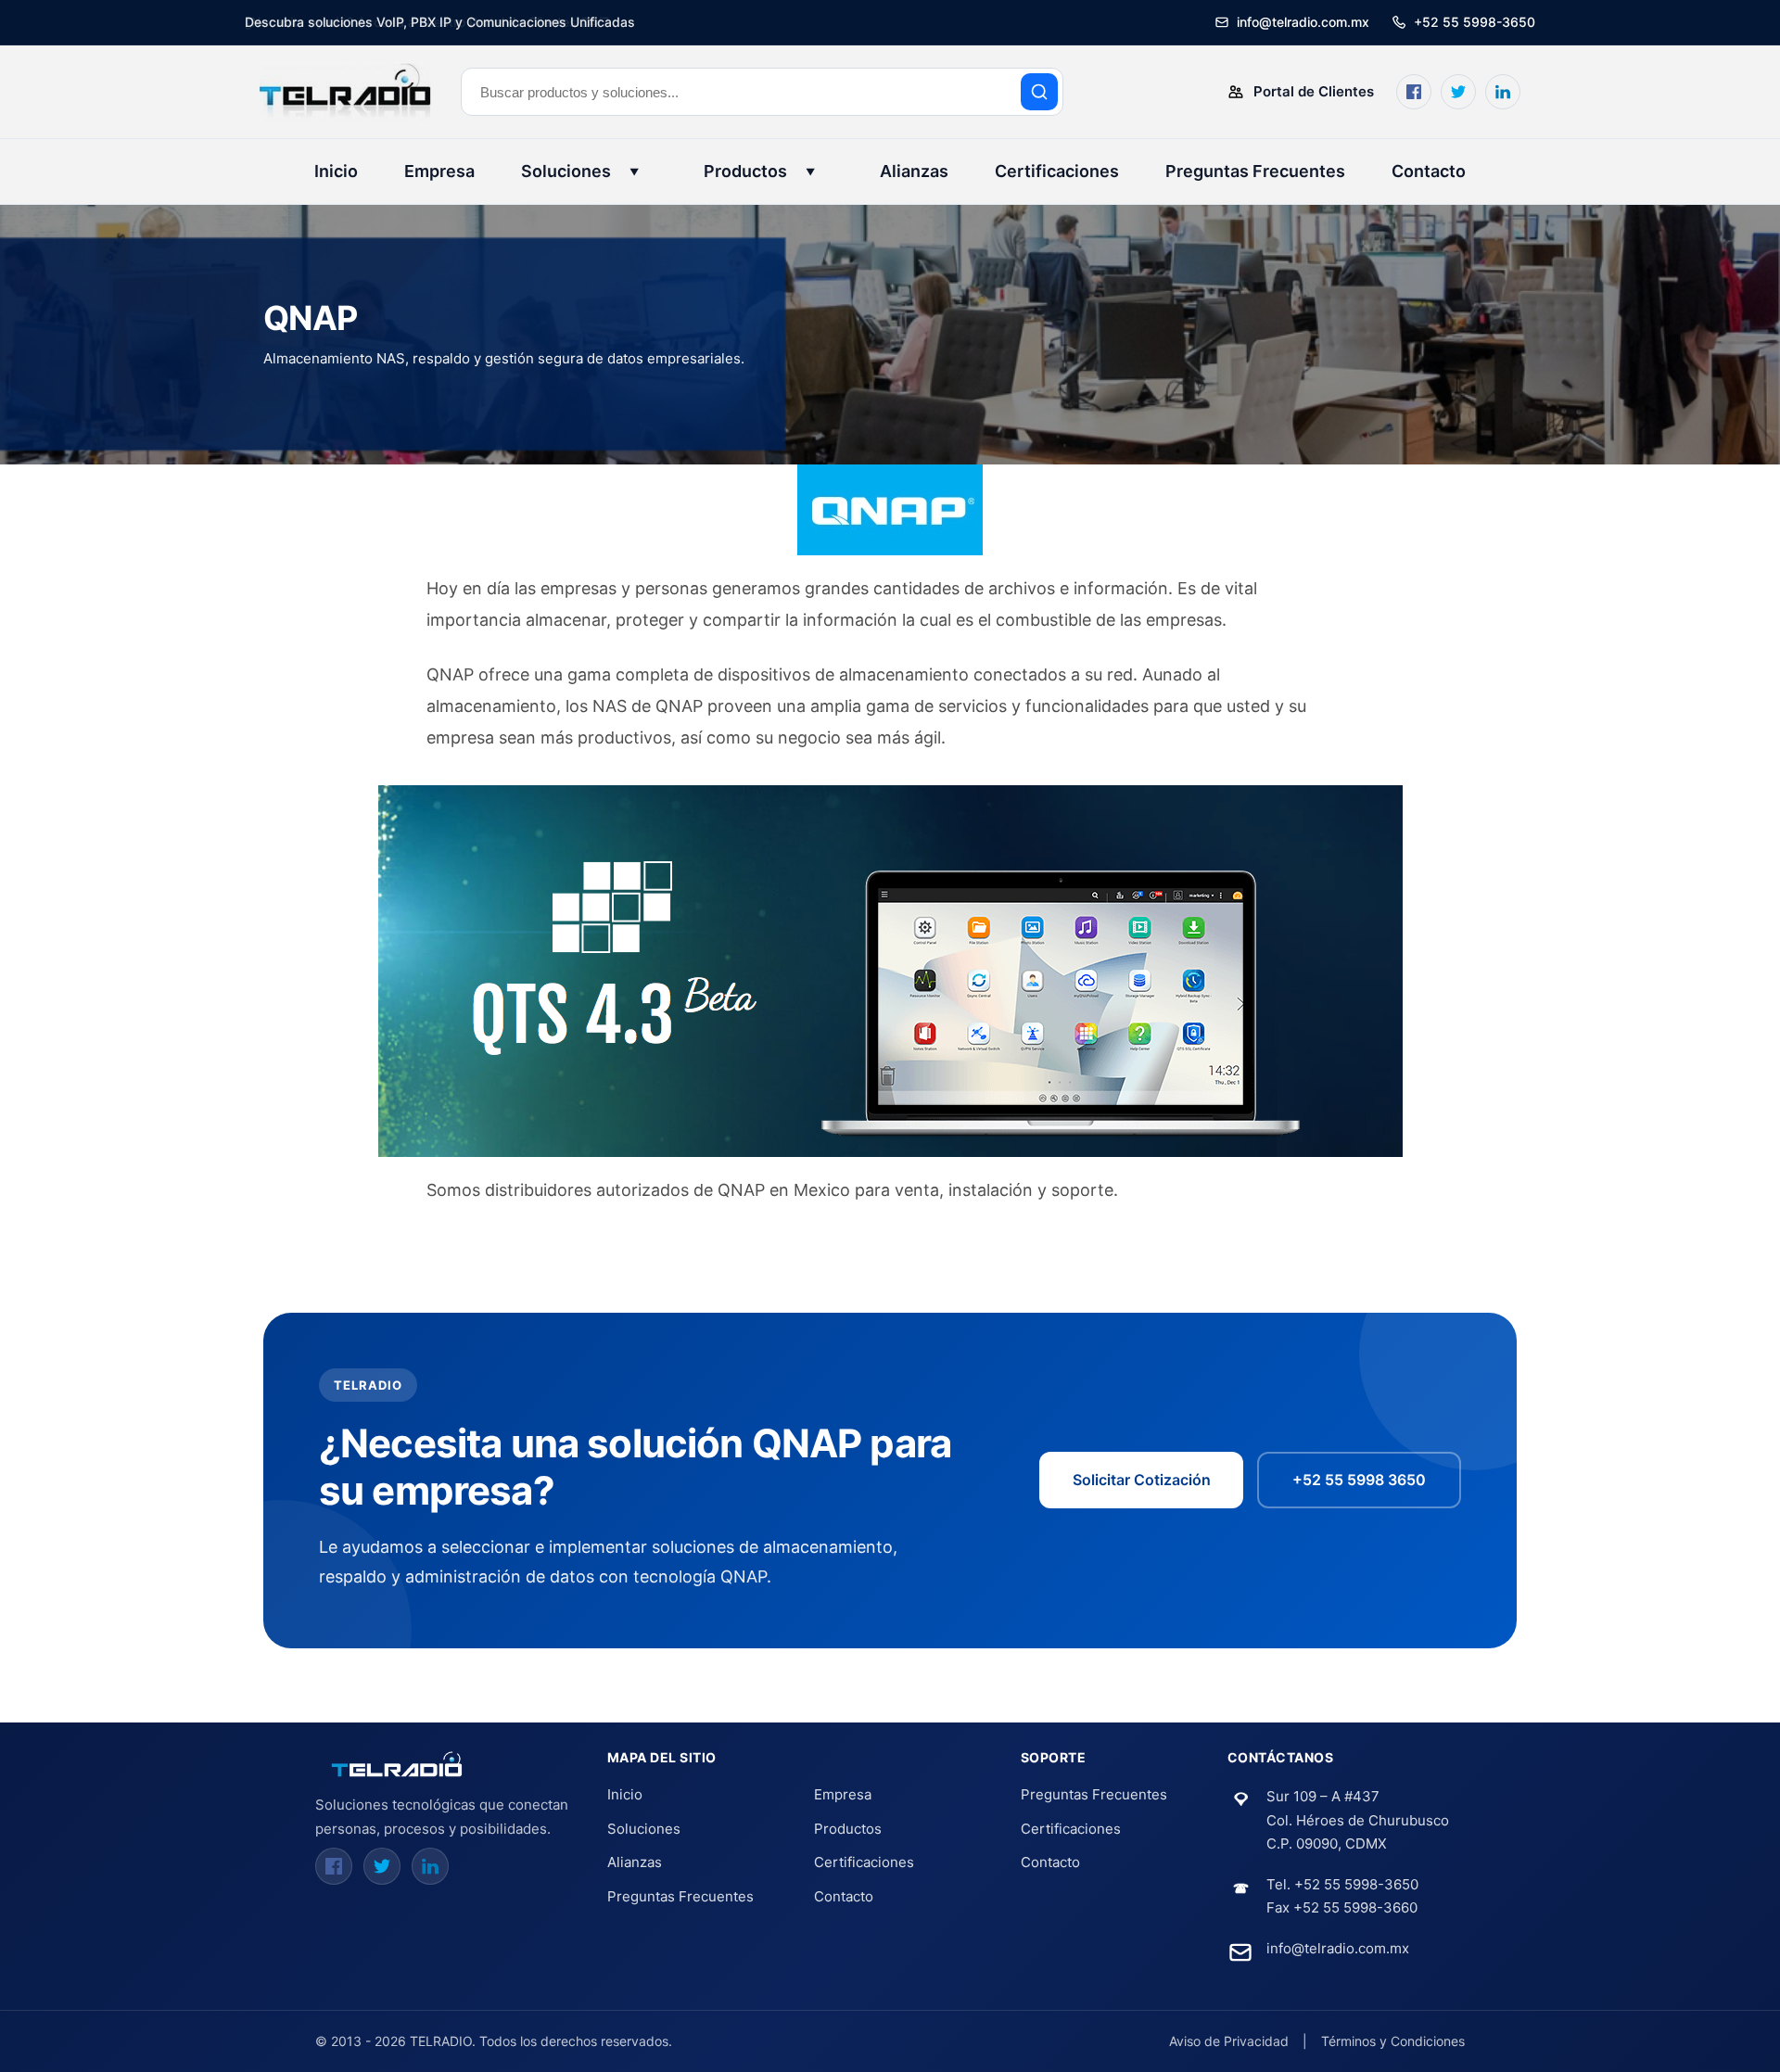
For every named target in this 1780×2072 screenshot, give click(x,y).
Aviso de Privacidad (1229, 2041)
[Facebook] (334, 1866)
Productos (759, 171)
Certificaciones (1057, 171)
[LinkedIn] (430, 1866)
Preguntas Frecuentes (1255, 171)
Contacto (1429, 171)
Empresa (439, 171)
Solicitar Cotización (1142, 1480)
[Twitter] (382, 1866)
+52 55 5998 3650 (1359, 1480)
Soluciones (580, 171)
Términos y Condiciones (1393, 2041)
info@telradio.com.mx (1338, 1948)
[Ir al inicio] (399, 1765)
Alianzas (914, 171)
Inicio (336, 171)
